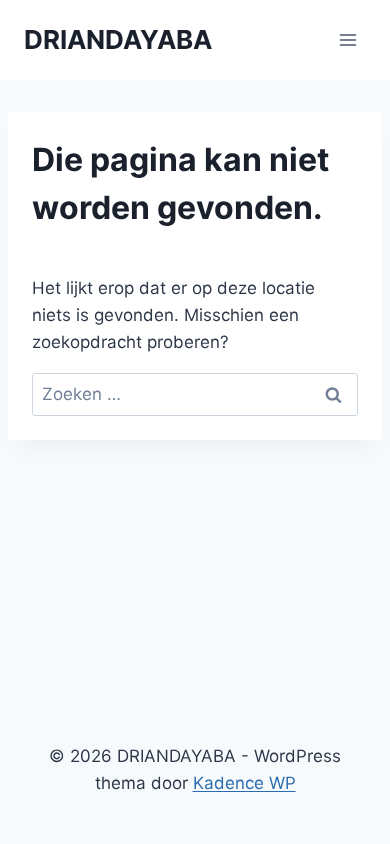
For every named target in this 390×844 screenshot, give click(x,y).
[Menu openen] (347, 39)
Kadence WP (244, 783)
